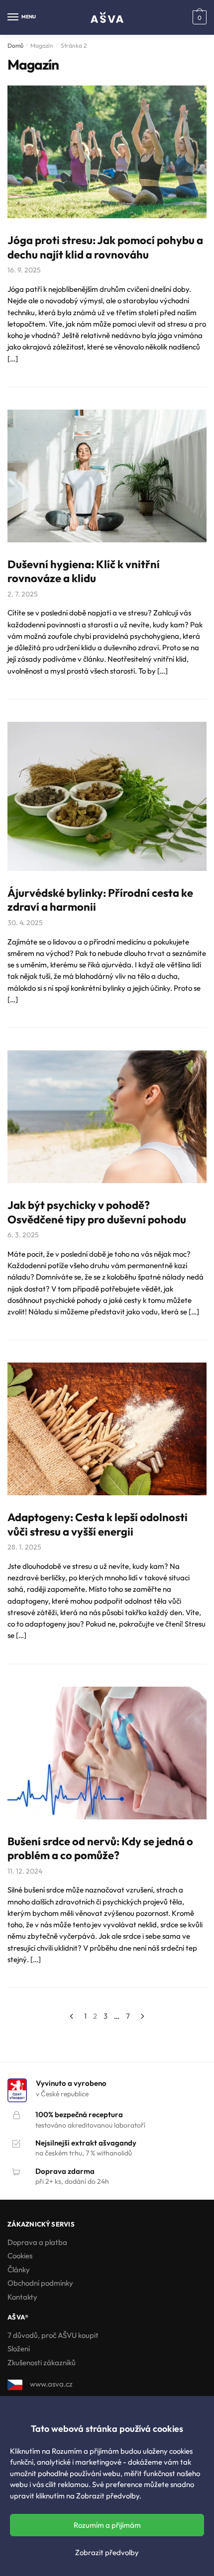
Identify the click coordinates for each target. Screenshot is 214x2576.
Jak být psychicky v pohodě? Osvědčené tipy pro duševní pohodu (97, 1212)
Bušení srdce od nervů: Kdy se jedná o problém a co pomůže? (100, 1848)
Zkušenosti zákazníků (42, 2362)
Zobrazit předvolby (107, 2552)
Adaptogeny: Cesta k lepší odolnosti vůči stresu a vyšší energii (98, 1524)
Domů (15, 45)
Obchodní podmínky (40, 2283)
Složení (19, 2349)
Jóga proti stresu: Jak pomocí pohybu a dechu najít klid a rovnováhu (105, 247)
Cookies (20, 2256)
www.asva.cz (51, 2384)
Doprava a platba (37, 2242)
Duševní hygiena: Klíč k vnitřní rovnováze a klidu (84, 571)
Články (19, 2270)
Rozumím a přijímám (107, 2525)
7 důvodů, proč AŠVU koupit (53, 2335)
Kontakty (22, 2297)
